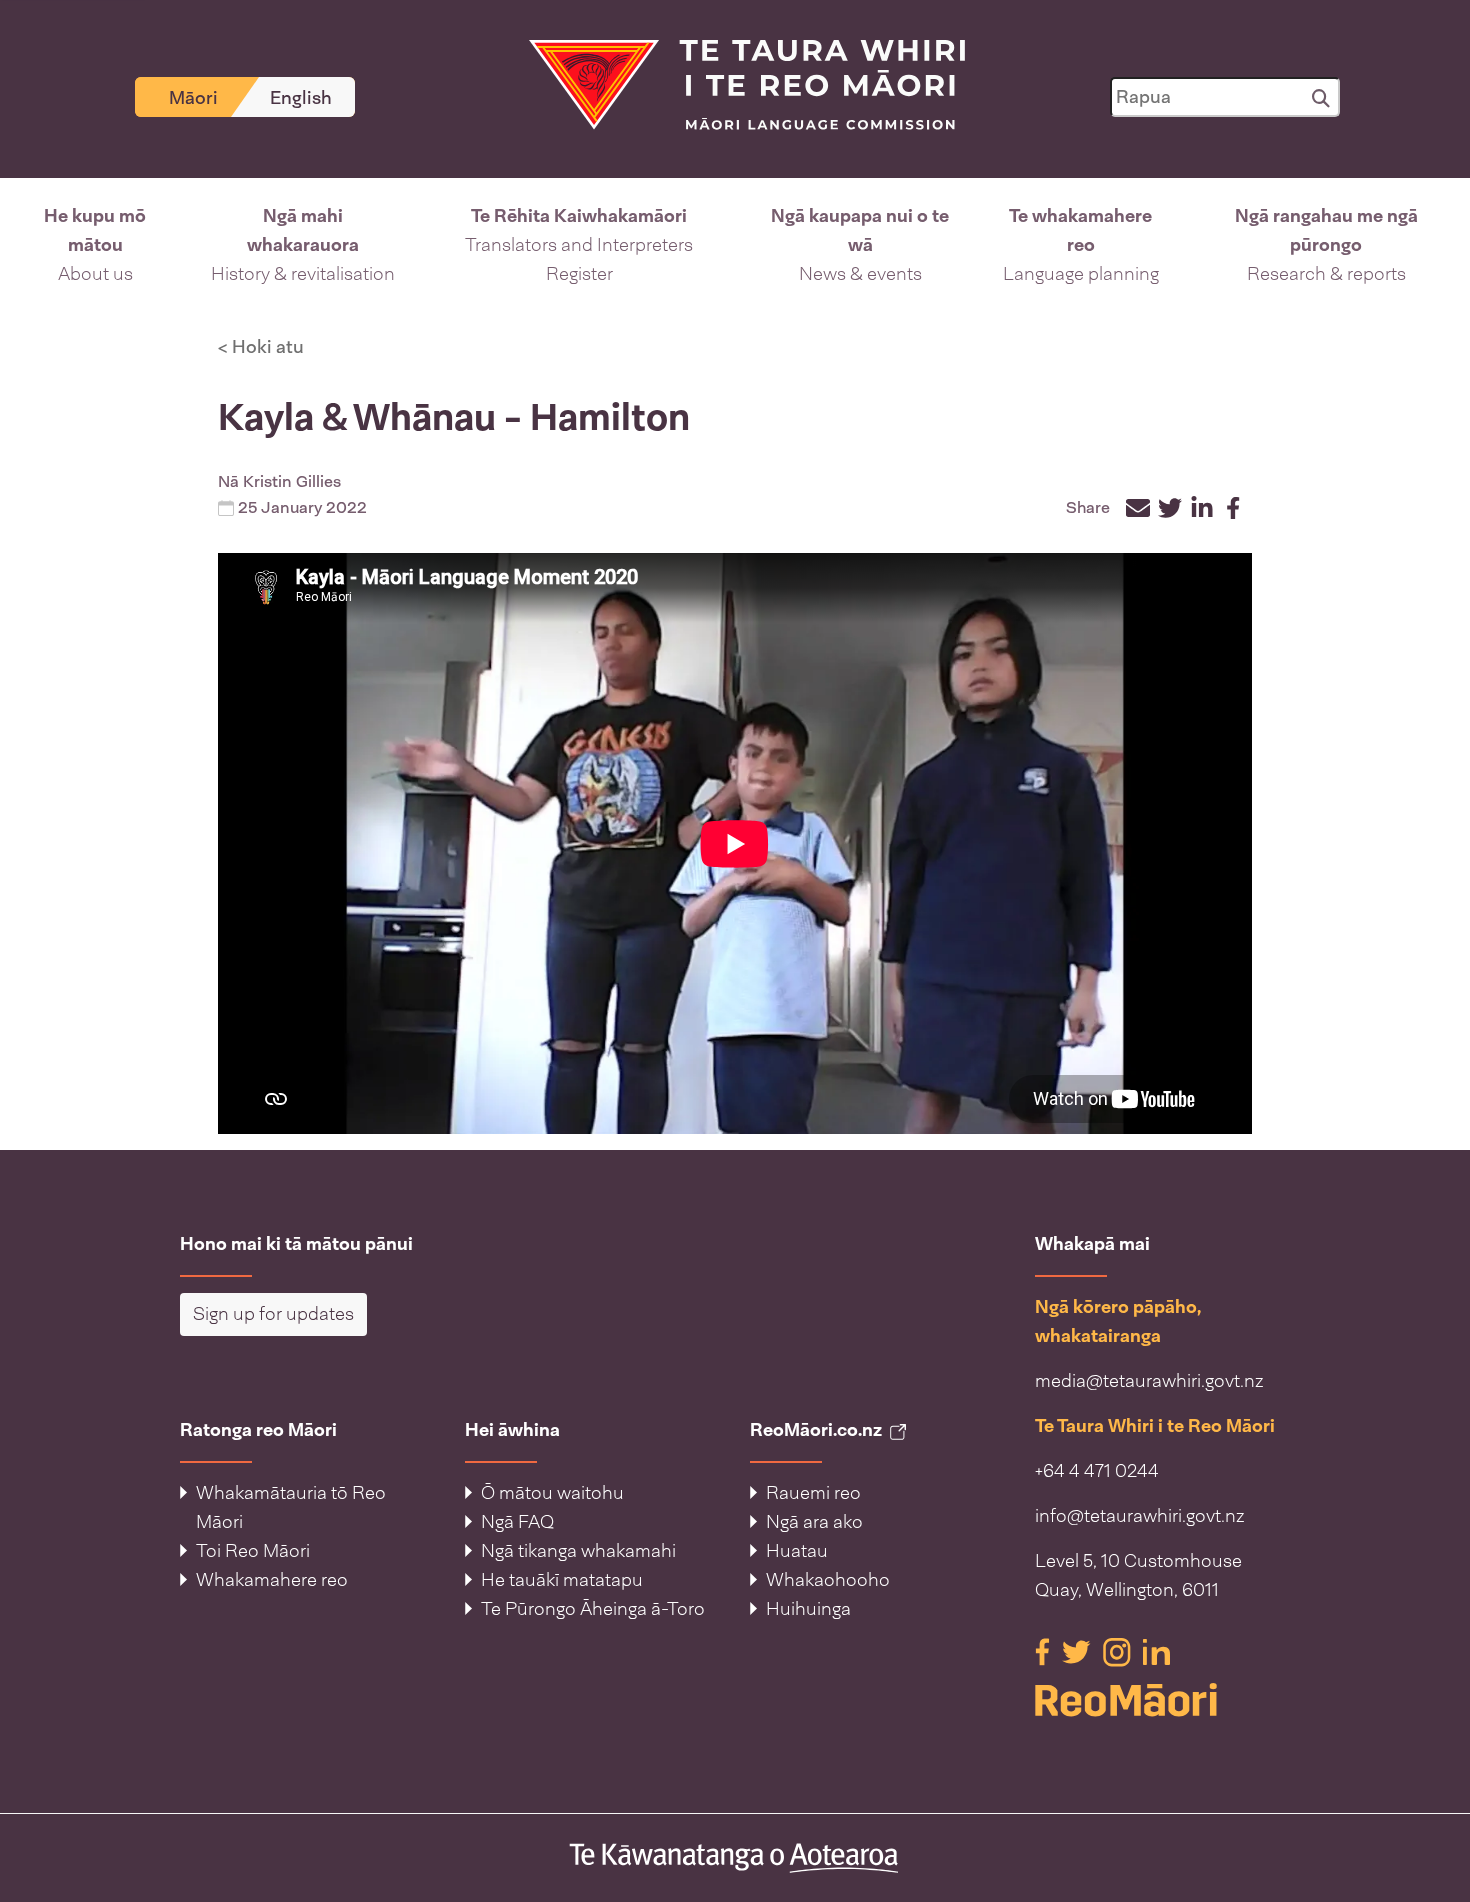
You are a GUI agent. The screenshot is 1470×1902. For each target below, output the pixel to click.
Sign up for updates (273, 1314)
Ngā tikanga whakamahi (578, 1551)
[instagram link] (1119, 1651)
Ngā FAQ (517, 1522)
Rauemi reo (813, 1493)
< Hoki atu (261, 347)
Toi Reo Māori (253, 1551)
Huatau (797, 1551)
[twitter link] (1078, 1651)
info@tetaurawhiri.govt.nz (1140, 1516)
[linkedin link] (1156, 1651)
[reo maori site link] (1162, 1700)
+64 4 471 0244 (1097, 1471)
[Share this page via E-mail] (1138, 508)
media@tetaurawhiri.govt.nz (1149, 1381)
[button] (95, 245)
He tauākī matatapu (562, 1580)
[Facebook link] (1044, 1651)
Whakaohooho (828, 1580)
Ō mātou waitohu (552, 1493)
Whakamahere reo (272, 1580)
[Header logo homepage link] (735, 83)
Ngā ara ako (814, 1522)
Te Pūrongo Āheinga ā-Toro (593, 1609)
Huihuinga (808, 1609)
